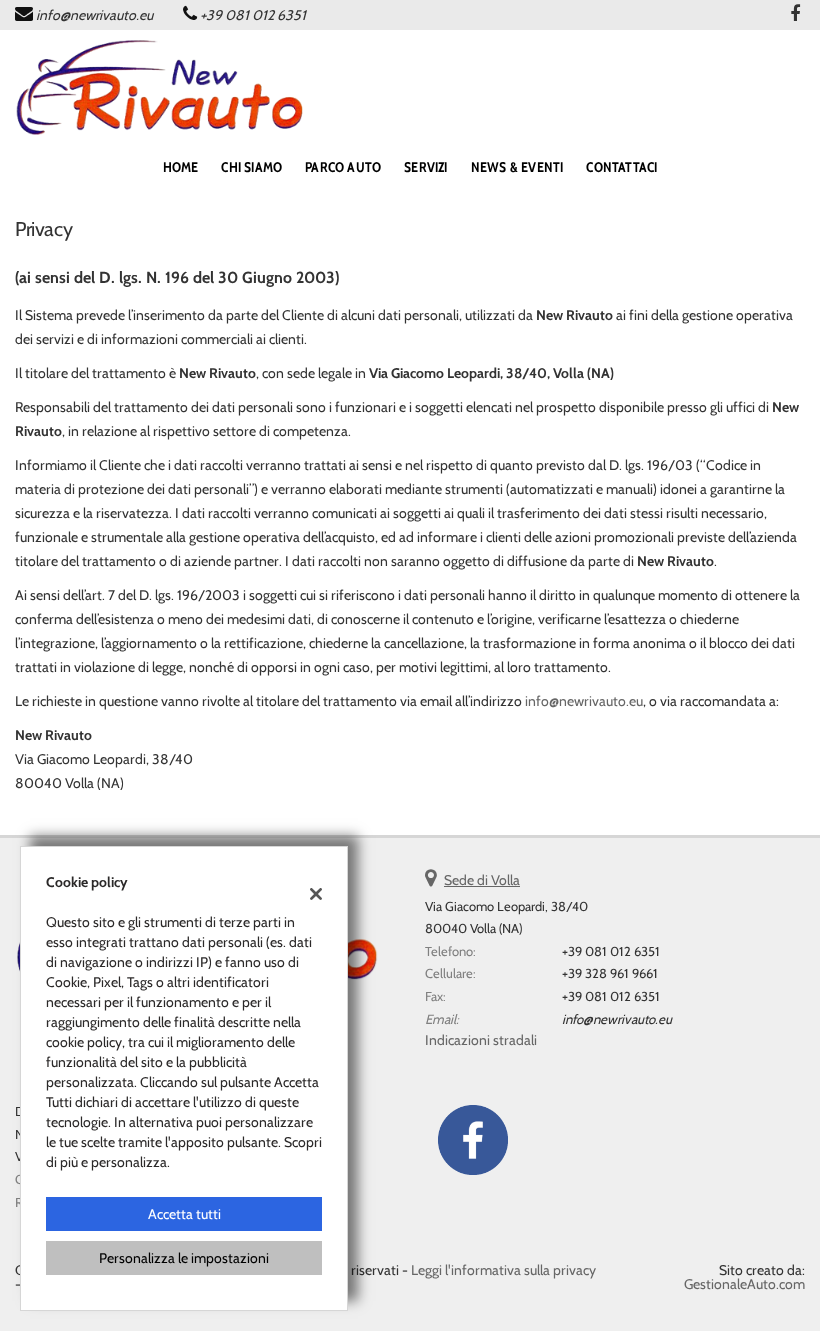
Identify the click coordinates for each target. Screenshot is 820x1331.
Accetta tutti (184, 1214)
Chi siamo (251, 167)
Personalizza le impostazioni (184, 1258)
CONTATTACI (621, 167)
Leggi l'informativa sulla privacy (503, 1270)
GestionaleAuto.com (744, 1284)
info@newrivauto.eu (94, 15)
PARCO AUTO (343, 167)
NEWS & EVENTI (517, 167)
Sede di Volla (482, 880)
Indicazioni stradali (481, 1040)
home (181, 167)
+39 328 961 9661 (610, 973)
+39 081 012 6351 (253, 15)
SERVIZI (425, 167)
